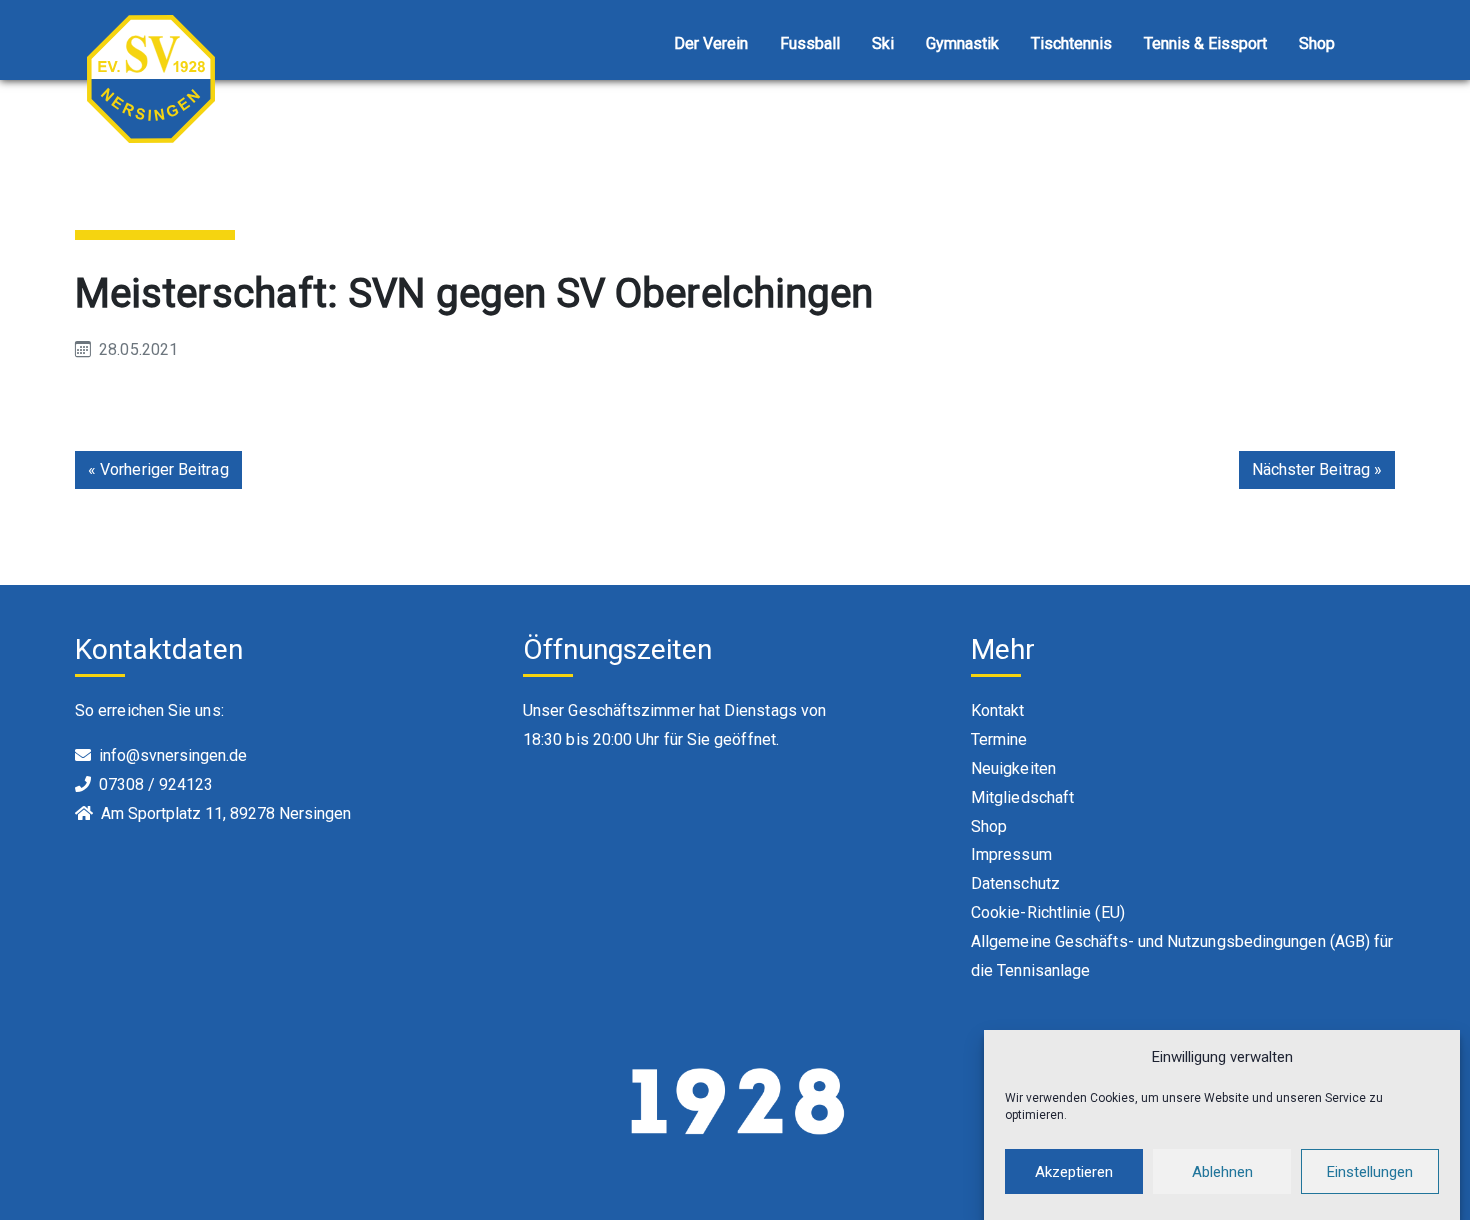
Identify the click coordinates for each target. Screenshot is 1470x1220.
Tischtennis (1071, 43)
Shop (1317, 43)
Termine (999, 739)
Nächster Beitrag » (1317, 469)
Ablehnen (1222, 1172)
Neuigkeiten (1013, 768)
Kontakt (998, 710)
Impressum (1011, 854)
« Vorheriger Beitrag (158, 469)
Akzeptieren (1074, 1172)
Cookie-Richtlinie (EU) (1048, 912)
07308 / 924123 (156, 784)
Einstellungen (1370, 1172)
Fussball (810, 43)
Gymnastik (962, 43)
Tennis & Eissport (1205, 43)
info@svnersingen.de (173, 755)
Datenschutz (1015, 883)
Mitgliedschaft (1022, 797)
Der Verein (711, 43)
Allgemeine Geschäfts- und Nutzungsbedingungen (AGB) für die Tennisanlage (1182, 956)
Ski (883, 43)
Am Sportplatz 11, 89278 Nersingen (226, 813)
